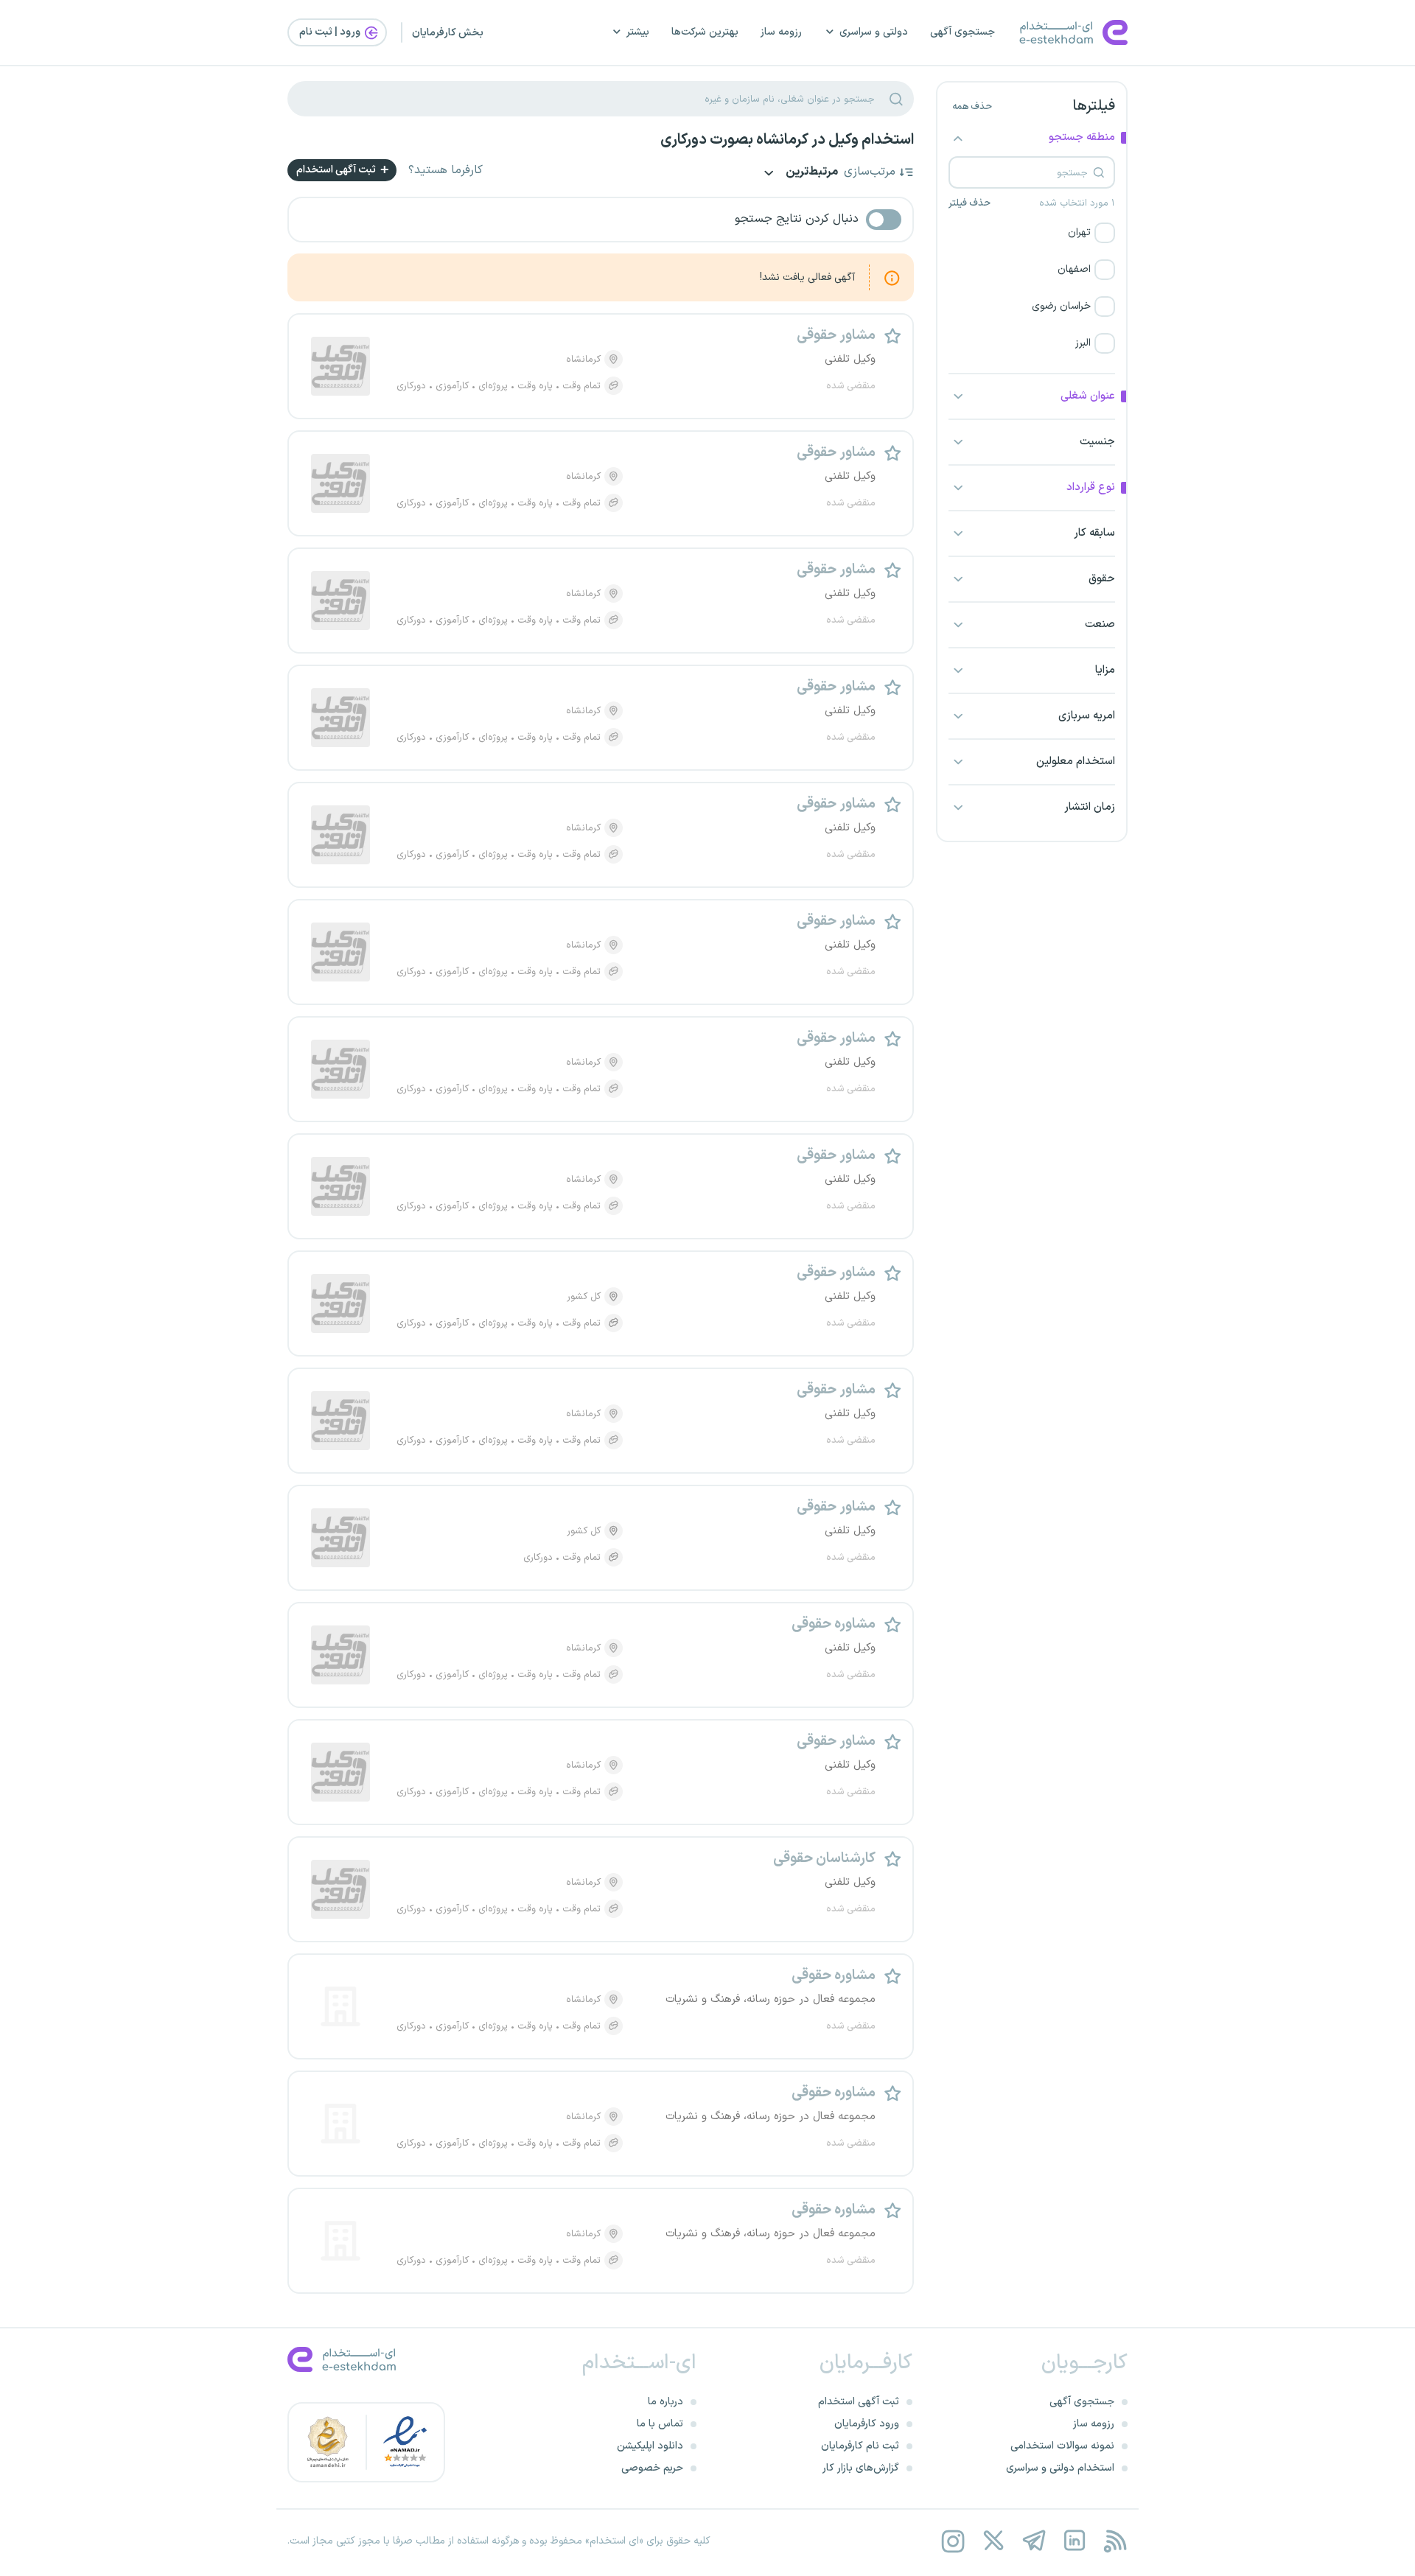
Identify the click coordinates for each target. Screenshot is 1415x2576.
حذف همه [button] (972, 107)
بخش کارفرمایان (448, 33)
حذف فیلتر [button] (969, 203)
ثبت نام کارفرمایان (860, 2446)
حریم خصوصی (652, 2468)
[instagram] (953, 2541)
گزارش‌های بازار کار (861, 2468)
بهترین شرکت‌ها (705, 32)
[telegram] (1034, 2541)
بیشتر (638, 32)
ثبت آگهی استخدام (337, 170)
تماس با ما (660, 2424)
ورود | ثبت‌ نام (331, 32)
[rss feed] (1115, 2541)
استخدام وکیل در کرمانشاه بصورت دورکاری (787, 140)
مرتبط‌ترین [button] (811, 173)
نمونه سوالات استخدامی (1062, 2446)
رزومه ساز (781, 32)
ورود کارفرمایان (867, 2424)
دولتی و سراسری (874, 32)
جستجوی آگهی (962, 32)
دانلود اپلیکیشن (650, 2446)
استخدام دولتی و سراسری (1060, 2468)
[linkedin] (1074, 2541)
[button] (1032, 233)
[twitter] (993, 2541)
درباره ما (665, 2402)
